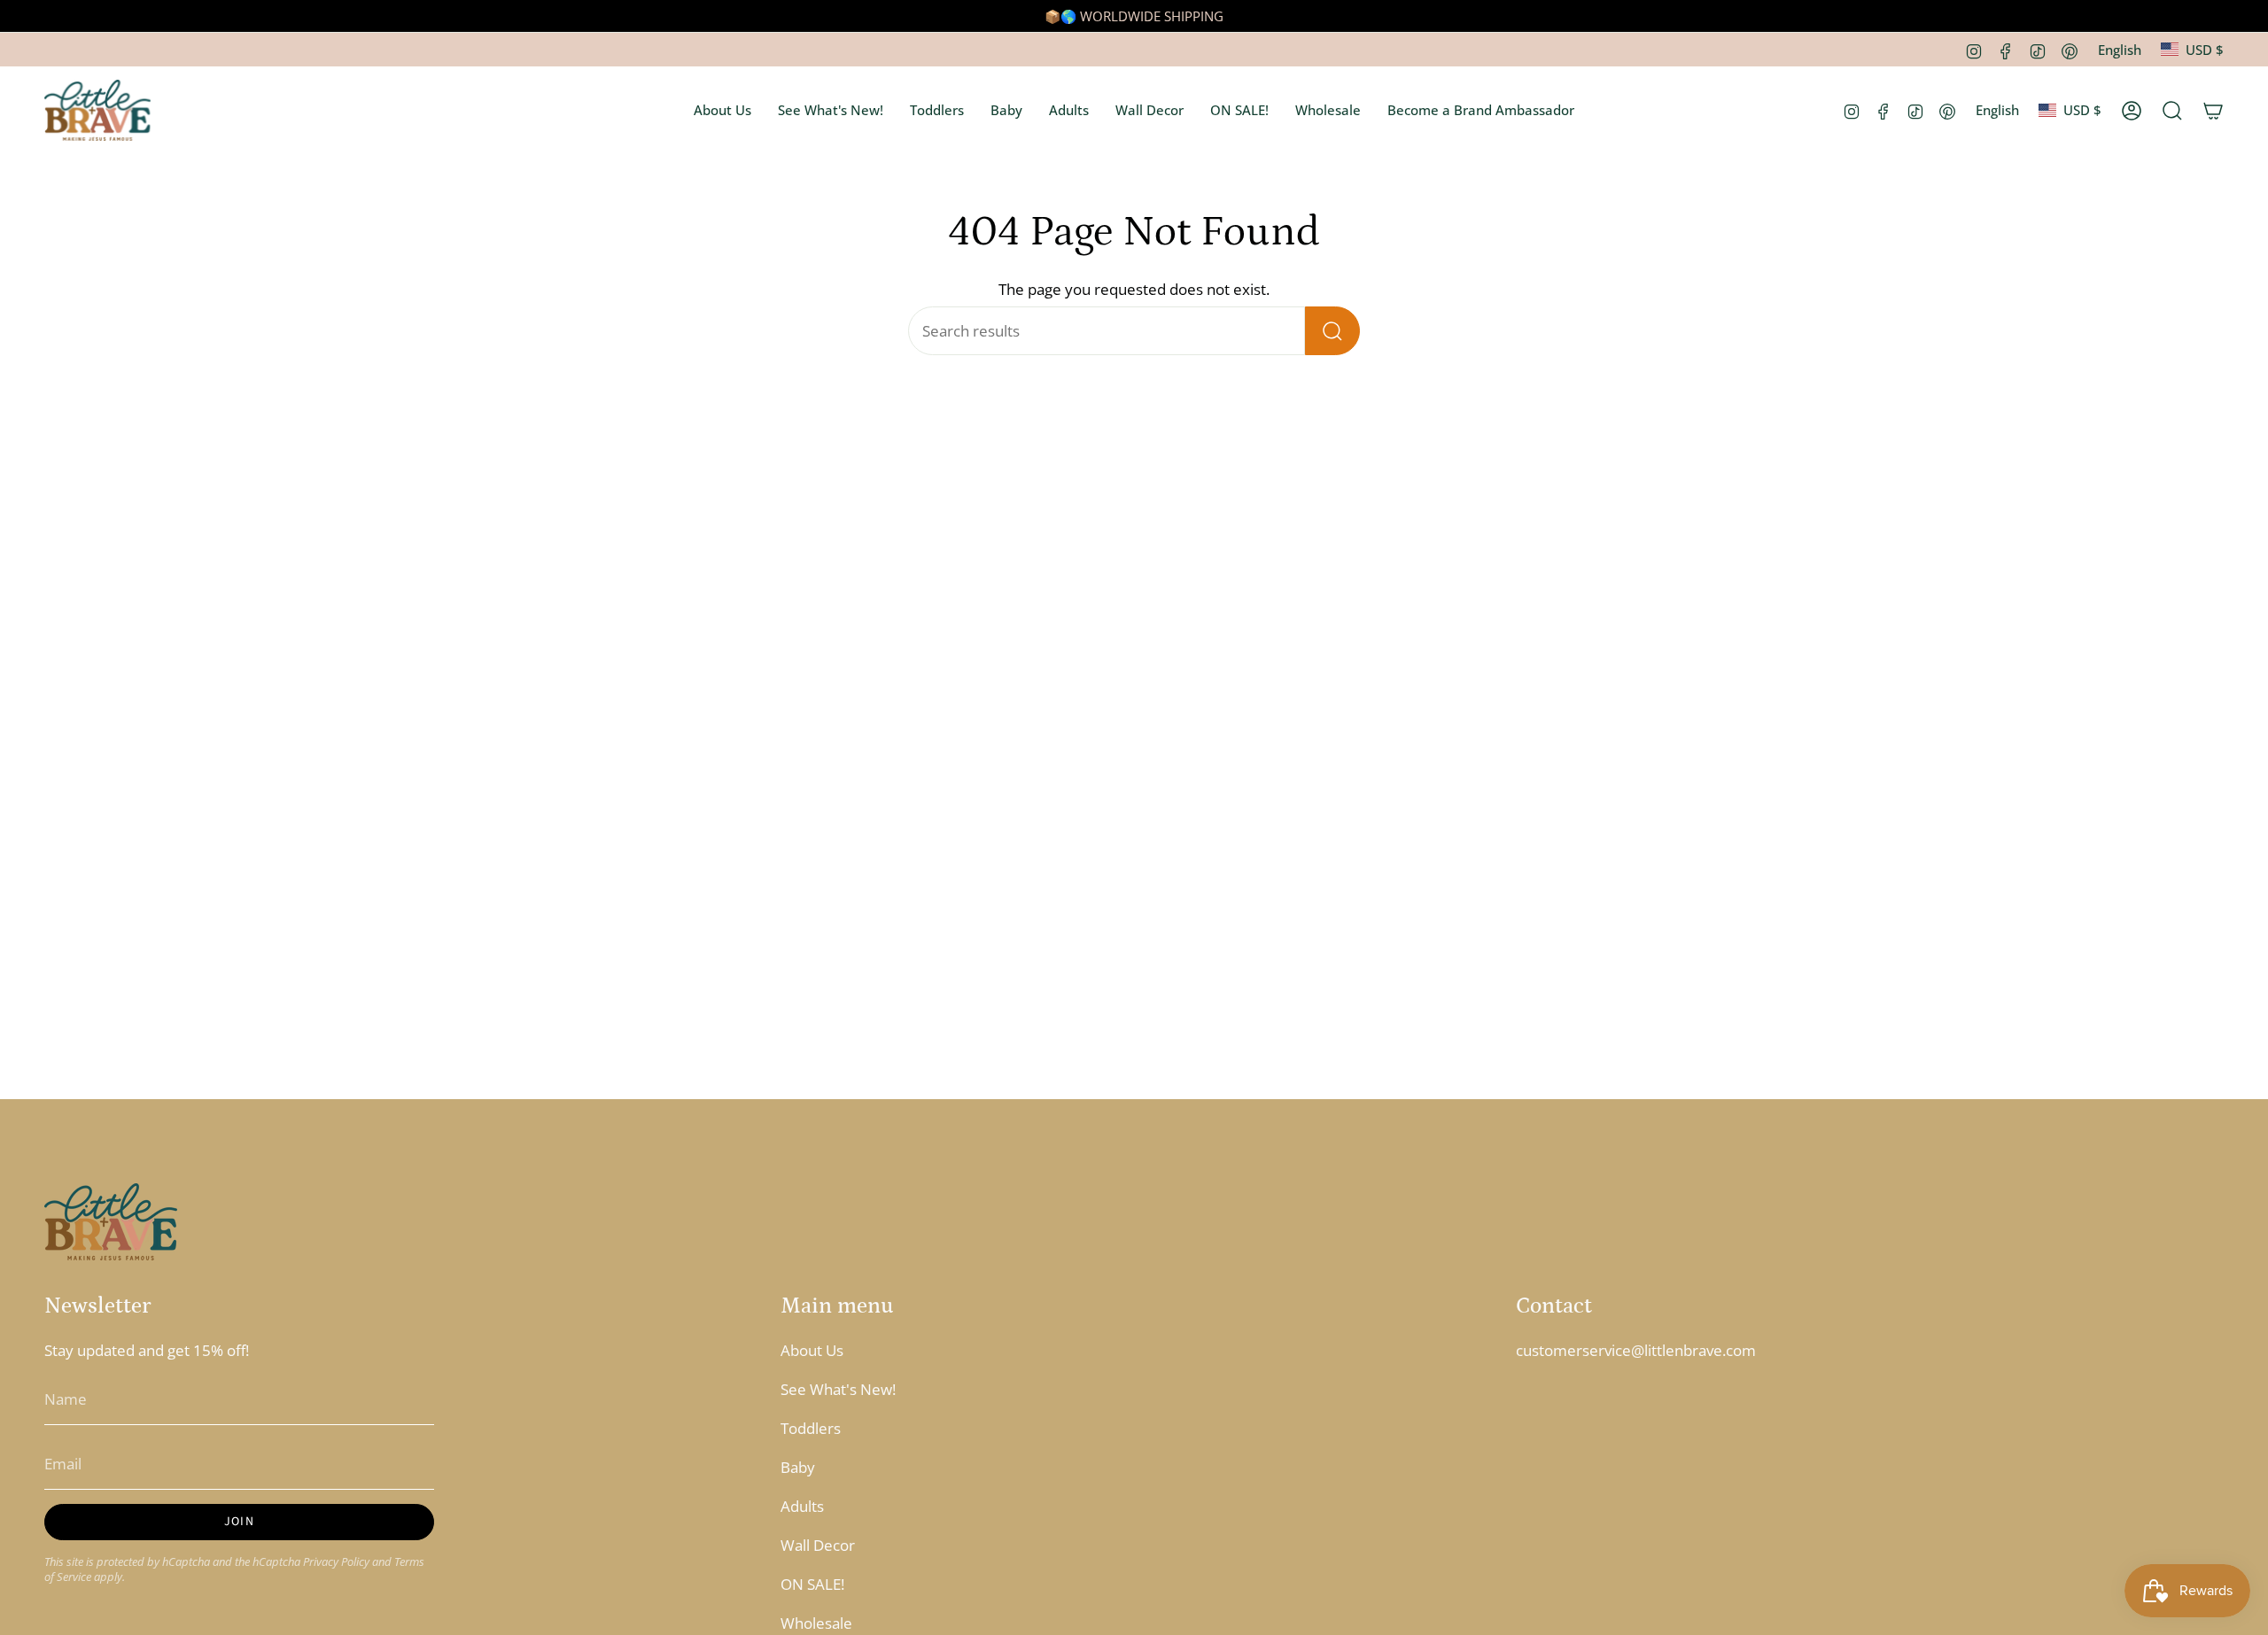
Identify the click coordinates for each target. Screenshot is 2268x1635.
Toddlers (811, 1428)
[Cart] (2213, 111)
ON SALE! (812, 1584)
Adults (802, 1506)
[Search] (1332, 331)
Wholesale (816, 1623)
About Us (812, 1350)
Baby (798, 1467)
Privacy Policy (336, 1562)
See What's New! (838, 1389)
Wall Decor (818, 1545)
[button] (722, 111)
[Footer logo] (111, 1222)
